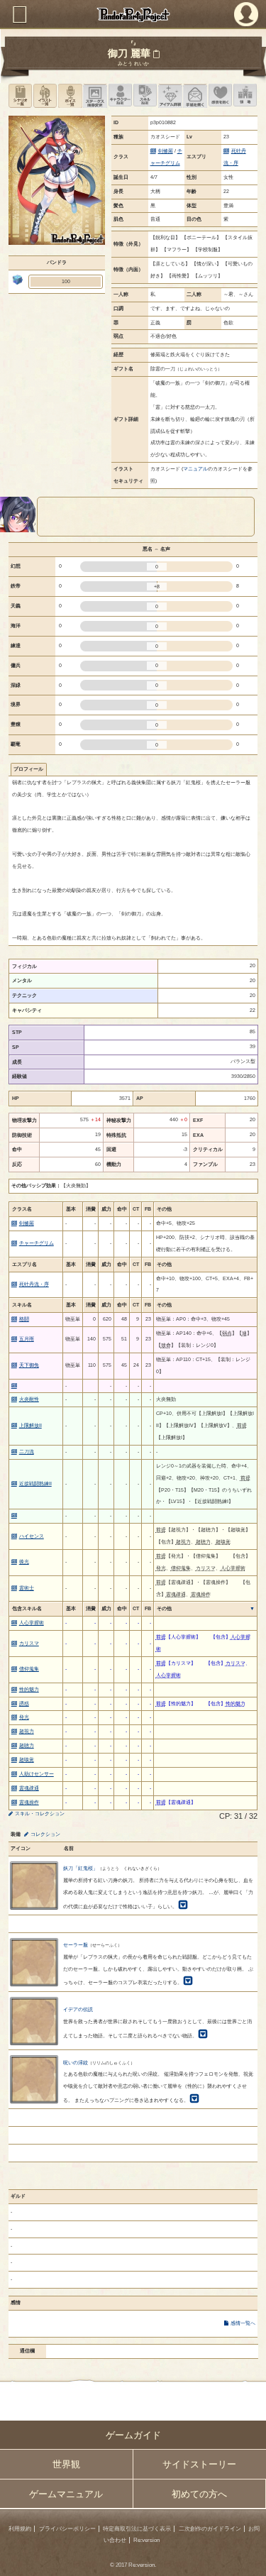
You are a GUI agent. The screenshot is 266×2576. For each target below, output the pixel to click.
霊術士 (27, 1588)
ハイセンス (32, 1536)
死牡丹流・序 (34, 1284)
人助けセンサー (37, 1774)
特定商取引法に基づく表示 (137, 2529)
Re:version (146, 2540)
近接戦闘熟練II (35, 1484)
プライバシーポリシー (67, 2529)
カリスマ (29, 1643)
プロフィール (28, 769)
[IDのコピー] (156, 54)
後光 (24, 1562)
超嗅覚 (27, 1760)
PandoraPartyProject (133, 15)
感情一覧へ (243, 2323)
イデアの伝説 (78, 2009)
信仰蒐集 (29, 1669)
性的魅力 (29, 1689)
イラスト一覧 (45, 95)
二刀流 (27, 1452)
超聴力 (27, 1745)
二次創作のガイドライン (210, 2529)
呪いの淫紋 (76, 2063)
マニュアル (195, 469)
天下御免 (29, 1365)
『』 (133, 43)
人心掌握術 (32, 1623)
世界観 (66, 2464)
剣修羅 (166, 151)
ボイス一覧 (70, 95)
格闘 (24, 1319)
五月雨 (27, 1339)
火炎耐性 (29, 1399)
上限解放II (31, 1425)
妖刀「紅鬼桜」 (81, 1868)
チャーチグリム (37, 1243)
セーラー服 (76, 1945)
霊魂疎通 (29, 1788)
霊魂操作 (29, 1802)
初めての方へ (199, 2494)
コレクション (45, 1834)
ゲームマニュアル (66, 2494)
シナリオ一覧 (20, 95)
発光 (24, 1717)
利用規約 (20, 2529)
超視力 (27, 1731)
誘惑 (24, 1703)
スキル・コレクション (40, 1813)
